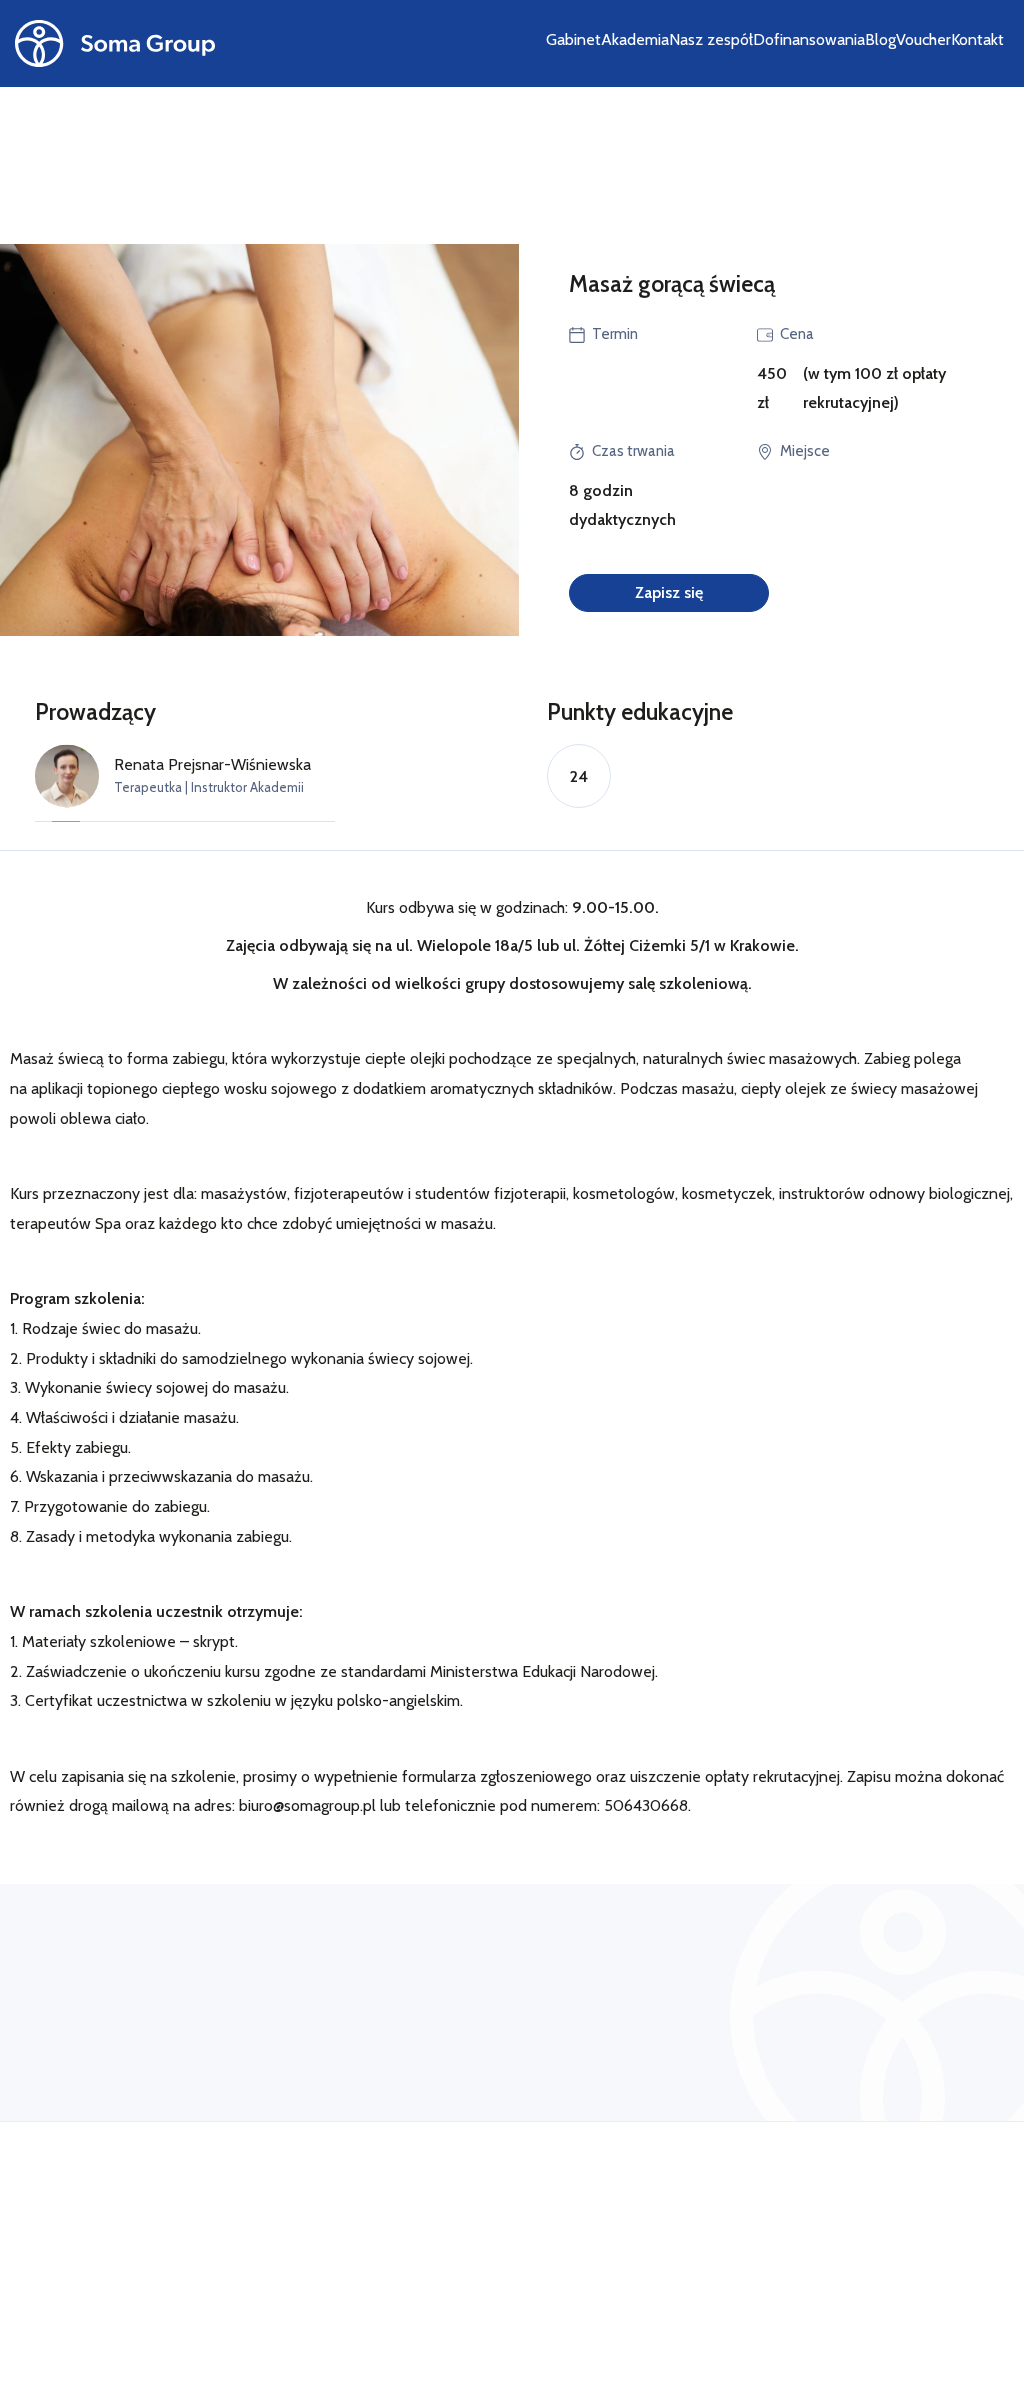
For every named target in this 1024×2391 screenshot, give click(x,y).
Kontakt (977, 39)
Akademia (635, 39)
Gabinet (573, 39)
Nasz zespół (711, 39)
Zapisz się (669, 592)
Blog (880, 39)
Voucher (923, 39)
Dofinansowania (809, 39)
